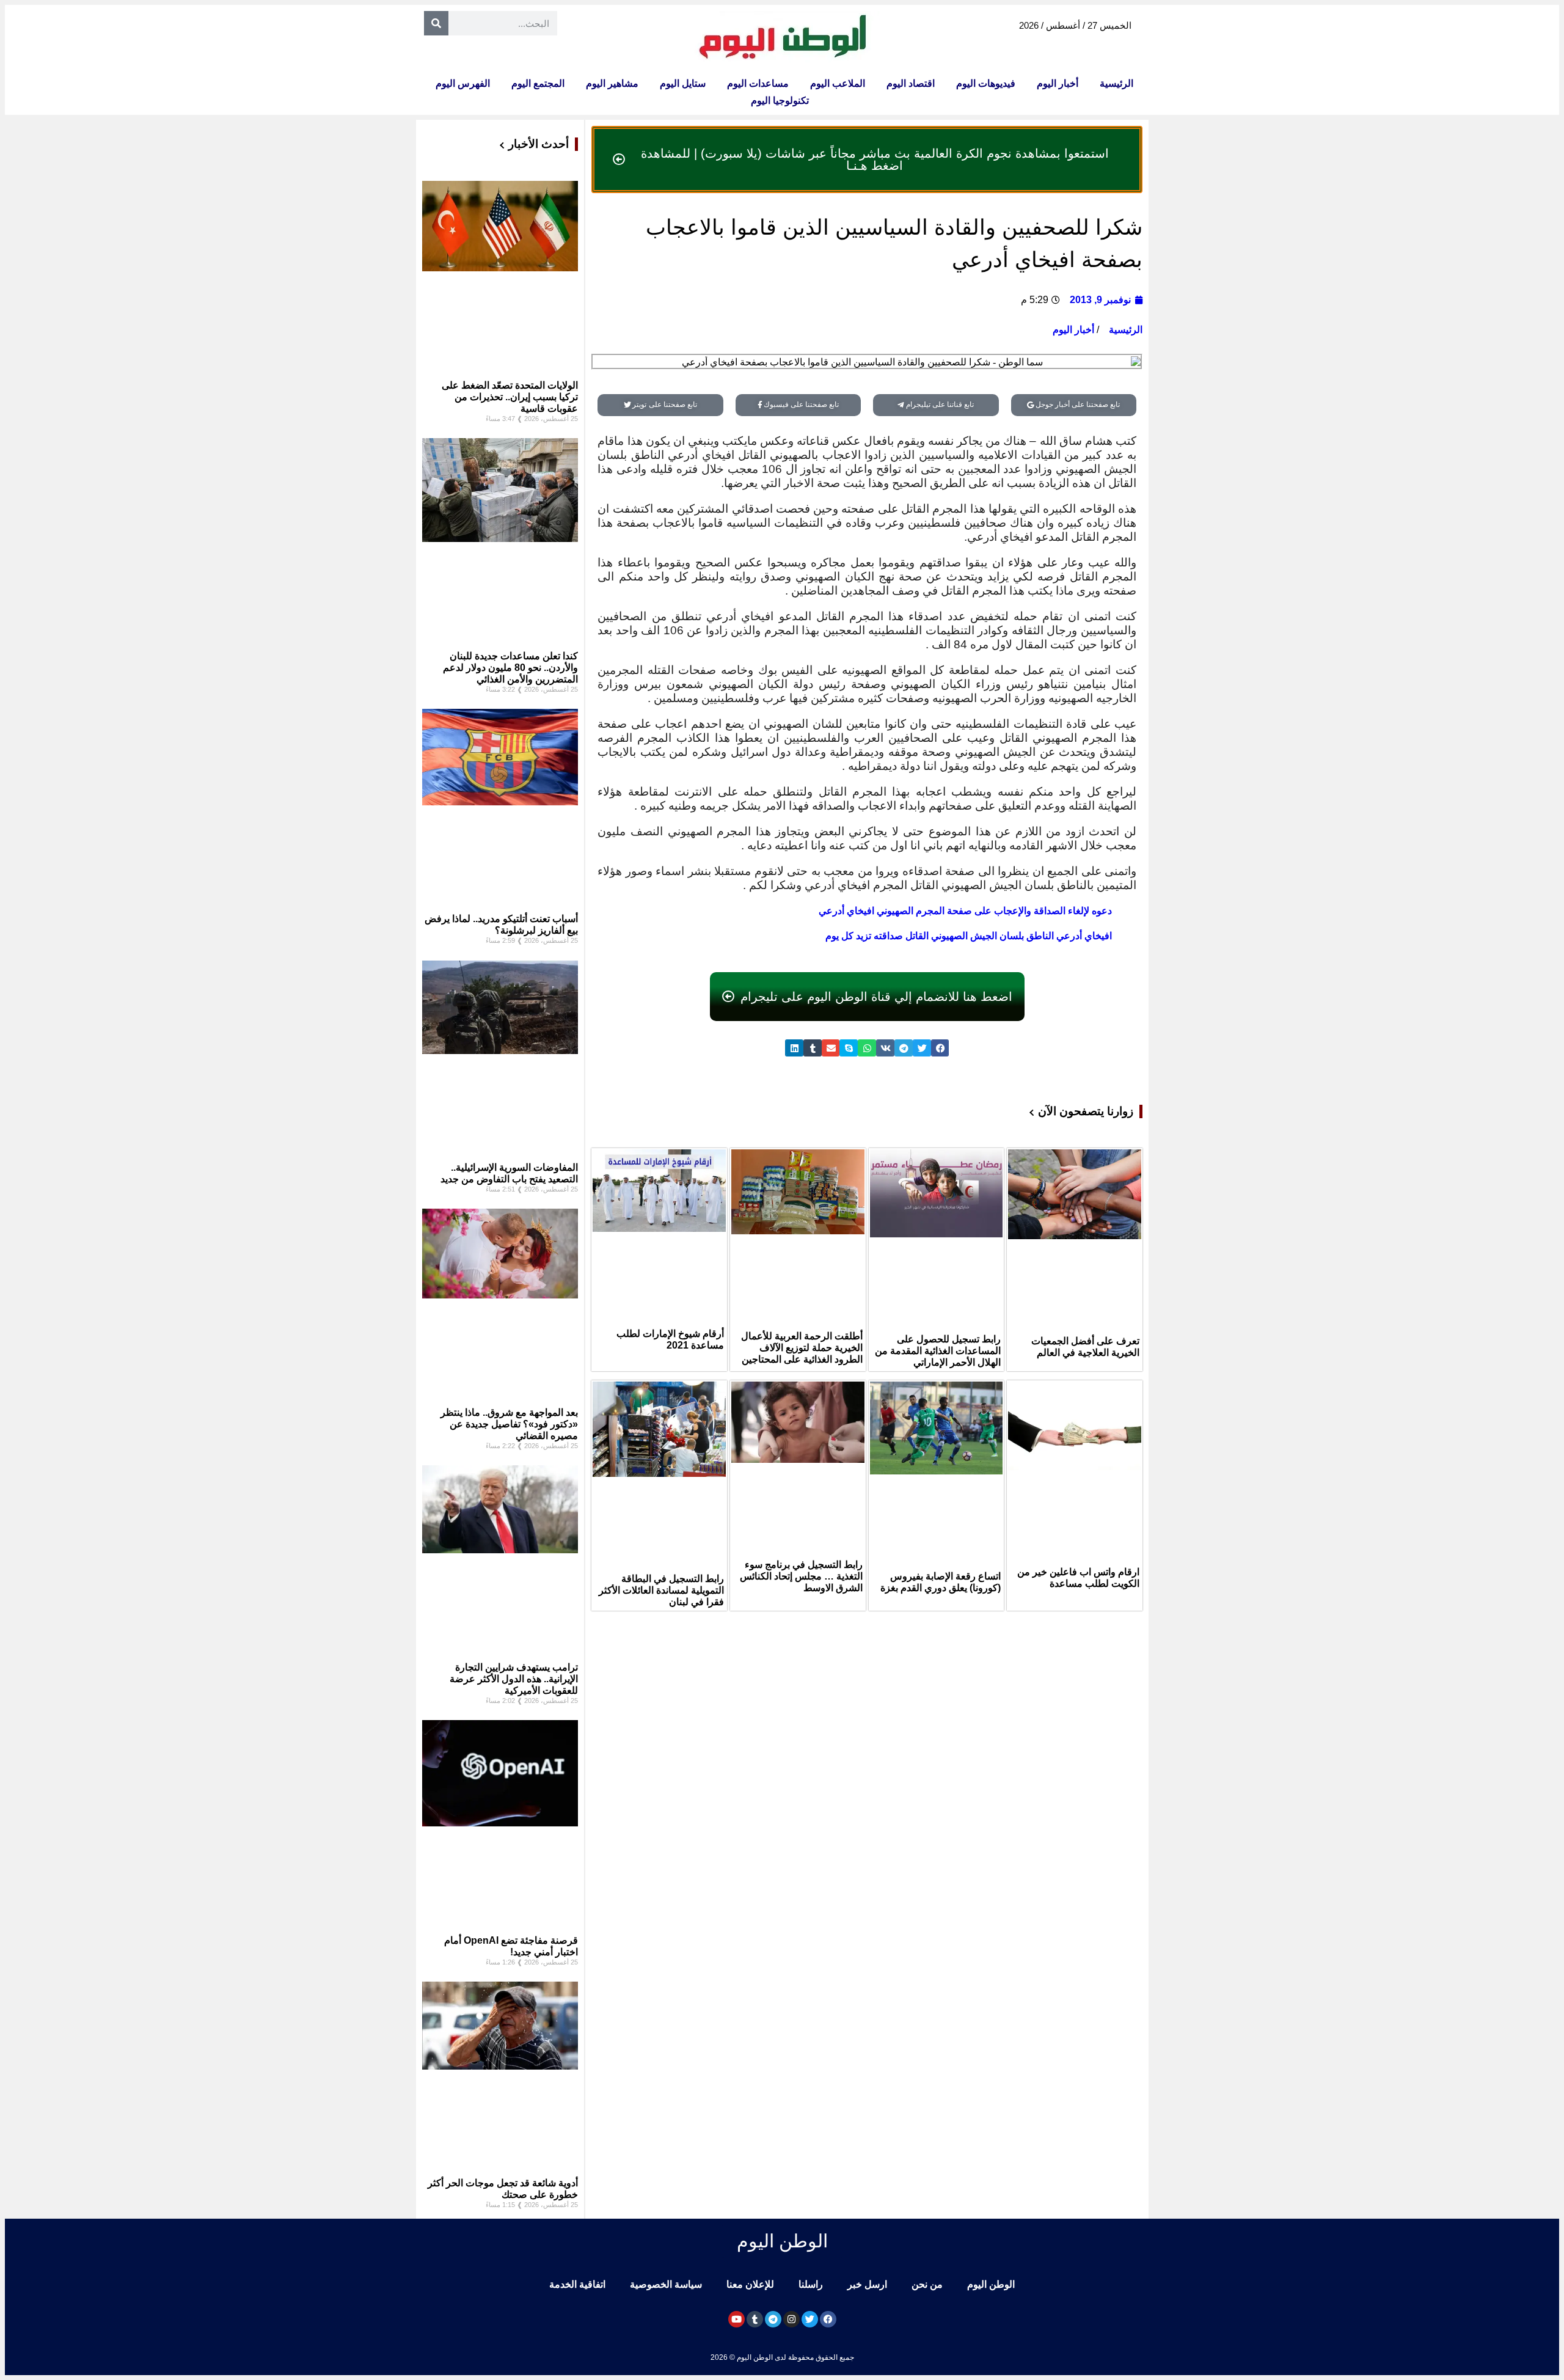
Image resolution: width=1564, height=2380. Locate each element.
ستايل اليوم (683, 83)
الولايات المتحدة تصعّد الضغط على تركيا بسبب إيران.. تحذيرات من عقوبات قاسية (510, 397)
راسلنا (811, 2284)
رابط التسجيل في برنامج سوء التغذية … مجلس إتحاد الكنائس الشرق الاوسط (801, 1576)
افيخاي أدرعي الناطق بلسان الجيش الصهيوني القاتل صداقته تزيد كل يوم (969, 936)
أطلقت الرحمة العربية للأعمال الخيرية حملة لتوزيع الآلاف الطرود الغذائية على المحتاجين (802, 1348)
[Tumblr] (755, 2319)
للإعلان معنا (750, 2284)
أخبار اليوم (1058, 83)
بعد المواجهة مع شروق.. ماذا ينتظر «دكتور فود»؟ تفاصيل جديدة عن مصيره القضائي (509, 1424)
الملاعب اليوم (838, 83)
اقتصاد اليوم (911, 83)
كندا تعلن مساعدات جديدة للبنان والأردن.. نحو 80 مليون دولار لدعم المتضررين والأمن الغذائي (510, 668)
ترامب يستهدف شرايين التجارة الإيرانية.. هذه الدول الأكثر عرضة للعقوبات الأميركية (514, 1679)
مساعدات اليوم (758, 83)
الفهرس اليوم (463, 83)
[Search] (436, 23)
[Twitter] (810, 2319)
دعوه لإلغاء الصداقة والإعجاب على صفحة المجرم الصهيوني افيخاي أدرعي (965, 911)
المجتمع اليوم (538, 83)
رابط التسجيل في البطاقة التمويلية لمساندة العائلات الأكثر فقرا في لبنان (661, 1590)
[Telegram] (773, 2319)
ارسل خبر (867, 2284)
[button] (940, 1048)
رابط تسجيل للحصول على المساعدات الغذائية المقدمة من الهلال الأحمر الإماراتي (938, 1351)
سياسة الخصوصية (666, 2284)
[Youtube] (736, 2319)
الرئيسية (1116, 83)
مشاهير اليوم (612, 83)
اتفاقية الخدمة (577, 2284)
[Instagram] (791, 2319)
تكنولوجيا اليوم (780, 101)
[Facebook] (828, 2319)
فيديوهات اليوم (986, 83)
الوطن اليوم (991, 2284)
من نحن (927, 2284)
